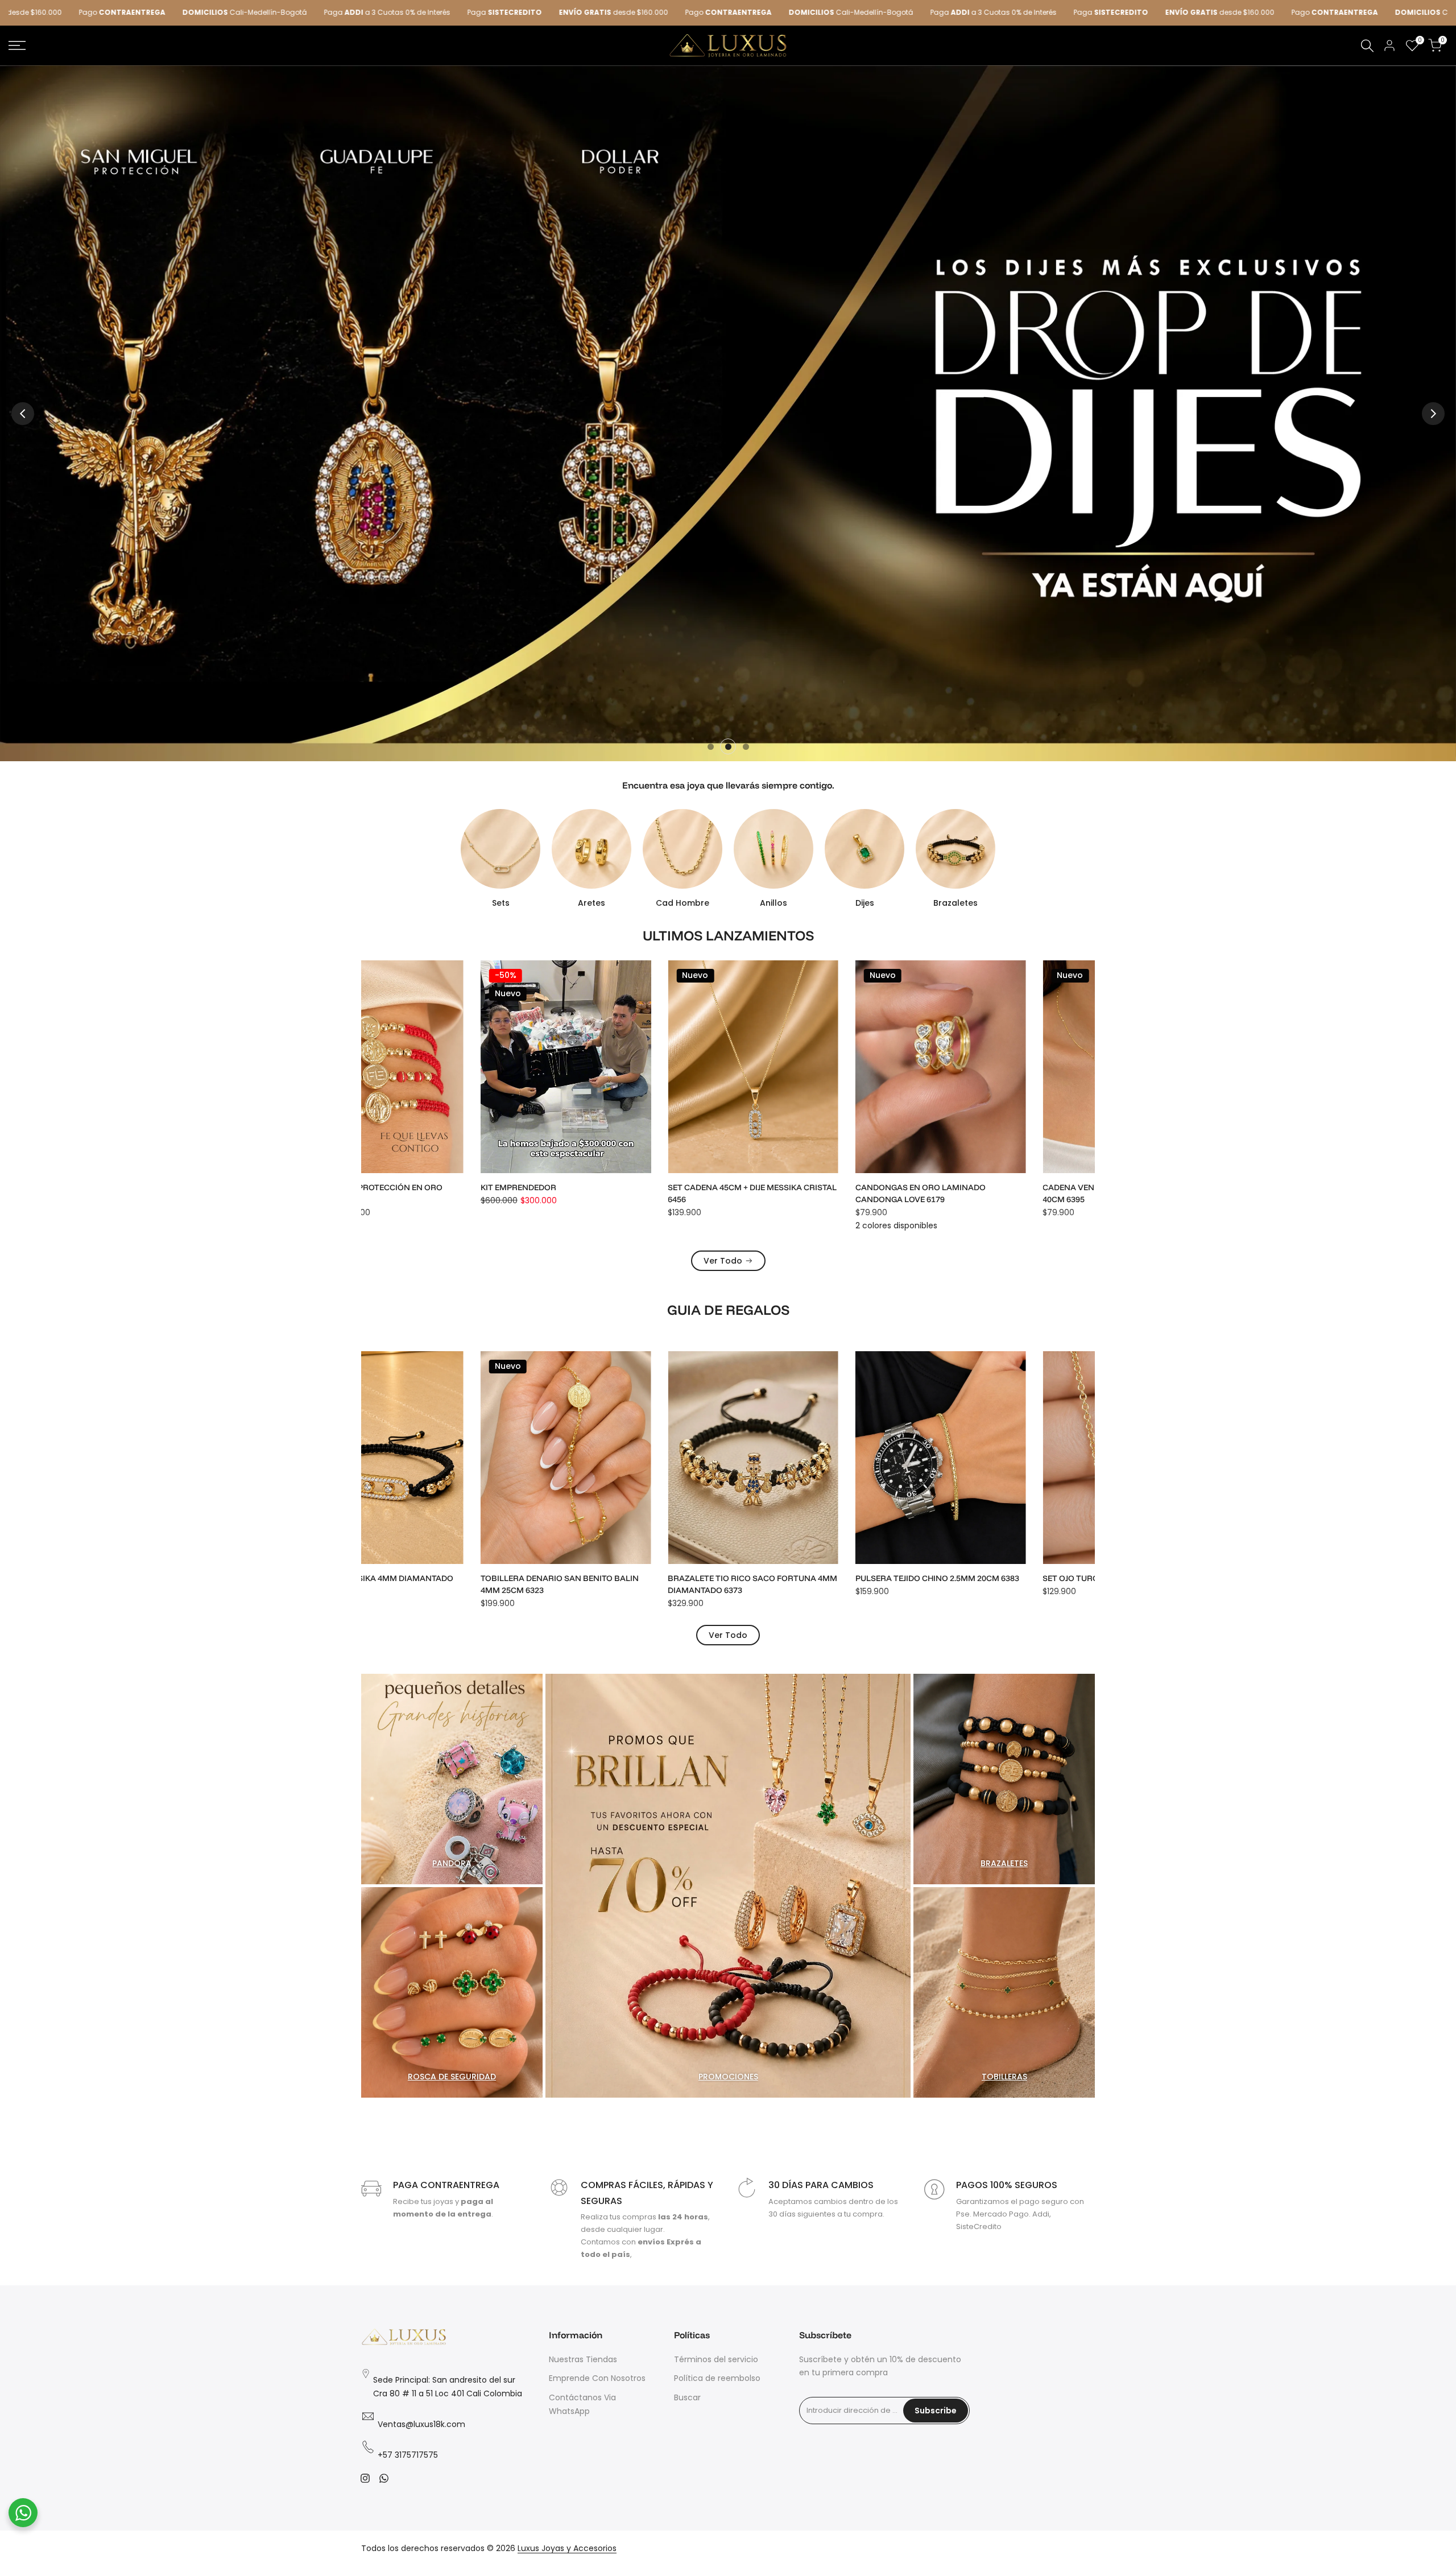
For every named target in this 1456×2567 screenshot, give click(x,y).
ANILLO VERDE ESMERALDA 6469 (426, 1187)
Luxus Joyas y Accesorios (567, 2548)
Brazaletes (955, 903)
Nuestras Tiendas (583, 2359)
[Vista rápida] (522, 1002)
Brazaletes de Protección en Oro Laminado (998, 1193)
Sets (501, 903)
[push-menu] (17, 46)
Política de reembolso (717, 2378)
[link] (728, 413)
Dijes (865, 903)
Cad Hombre (682, 903)
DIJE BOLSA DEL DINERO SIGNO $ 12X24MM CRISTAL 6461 (820, 1193)
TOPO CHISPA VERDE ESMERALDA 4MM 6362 (625, 1584)
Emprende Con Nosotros (597, 2378)
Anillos (773, 903)
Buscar (687, 2397)
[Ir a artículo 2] (728, 747)
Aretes (591, 903)
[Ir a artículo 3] (746, 747)
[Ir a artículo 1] (711, 747)
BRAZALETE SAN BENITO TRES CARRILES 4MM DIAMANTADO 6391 (816, 1584)
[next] (1433, 414)
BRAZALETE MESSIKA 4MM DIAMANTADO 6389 (1004, 1584)
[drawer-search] (1367, 46)
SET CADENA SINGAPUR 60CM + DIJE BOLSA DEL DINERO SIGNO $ (634, 1193)
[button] (522, 979)
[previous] (23, 414)
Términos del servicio (716, 2359)
